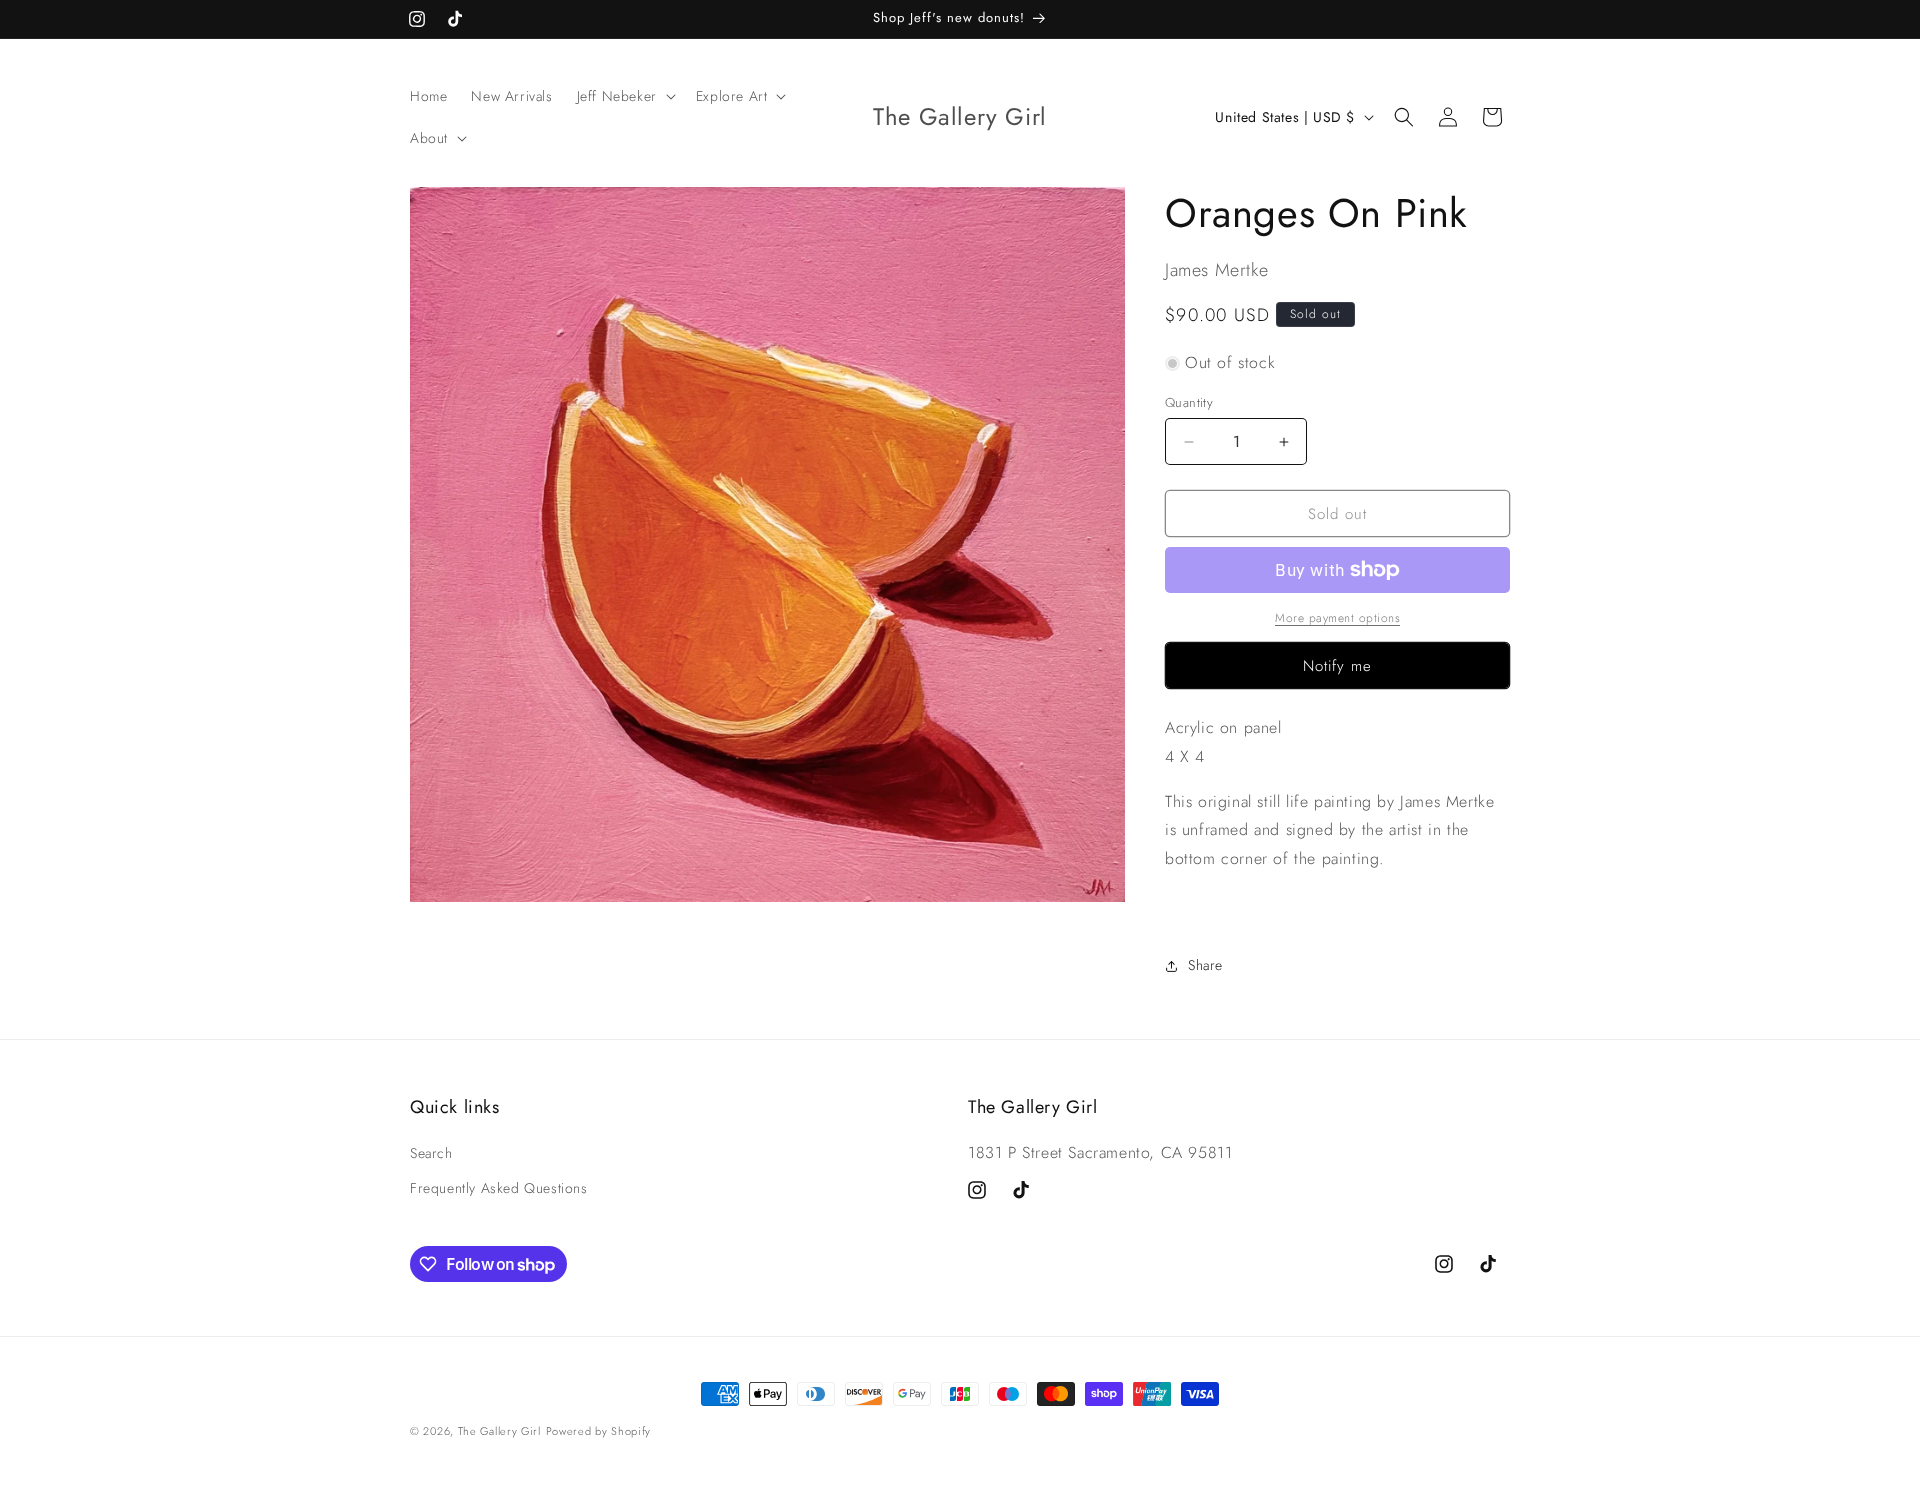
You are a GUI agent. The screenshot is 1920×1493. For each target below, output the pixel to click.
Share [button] (1205, 965)
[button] (624, 96)
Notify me (1337, 666)
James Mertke (1216, 270)
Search (431, 1153)
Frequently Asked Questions (499, 1188)
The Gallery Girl (499, 1431)
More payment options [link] (1337, 618)
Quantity (1189, 402)
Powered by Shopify (599, 1431)
